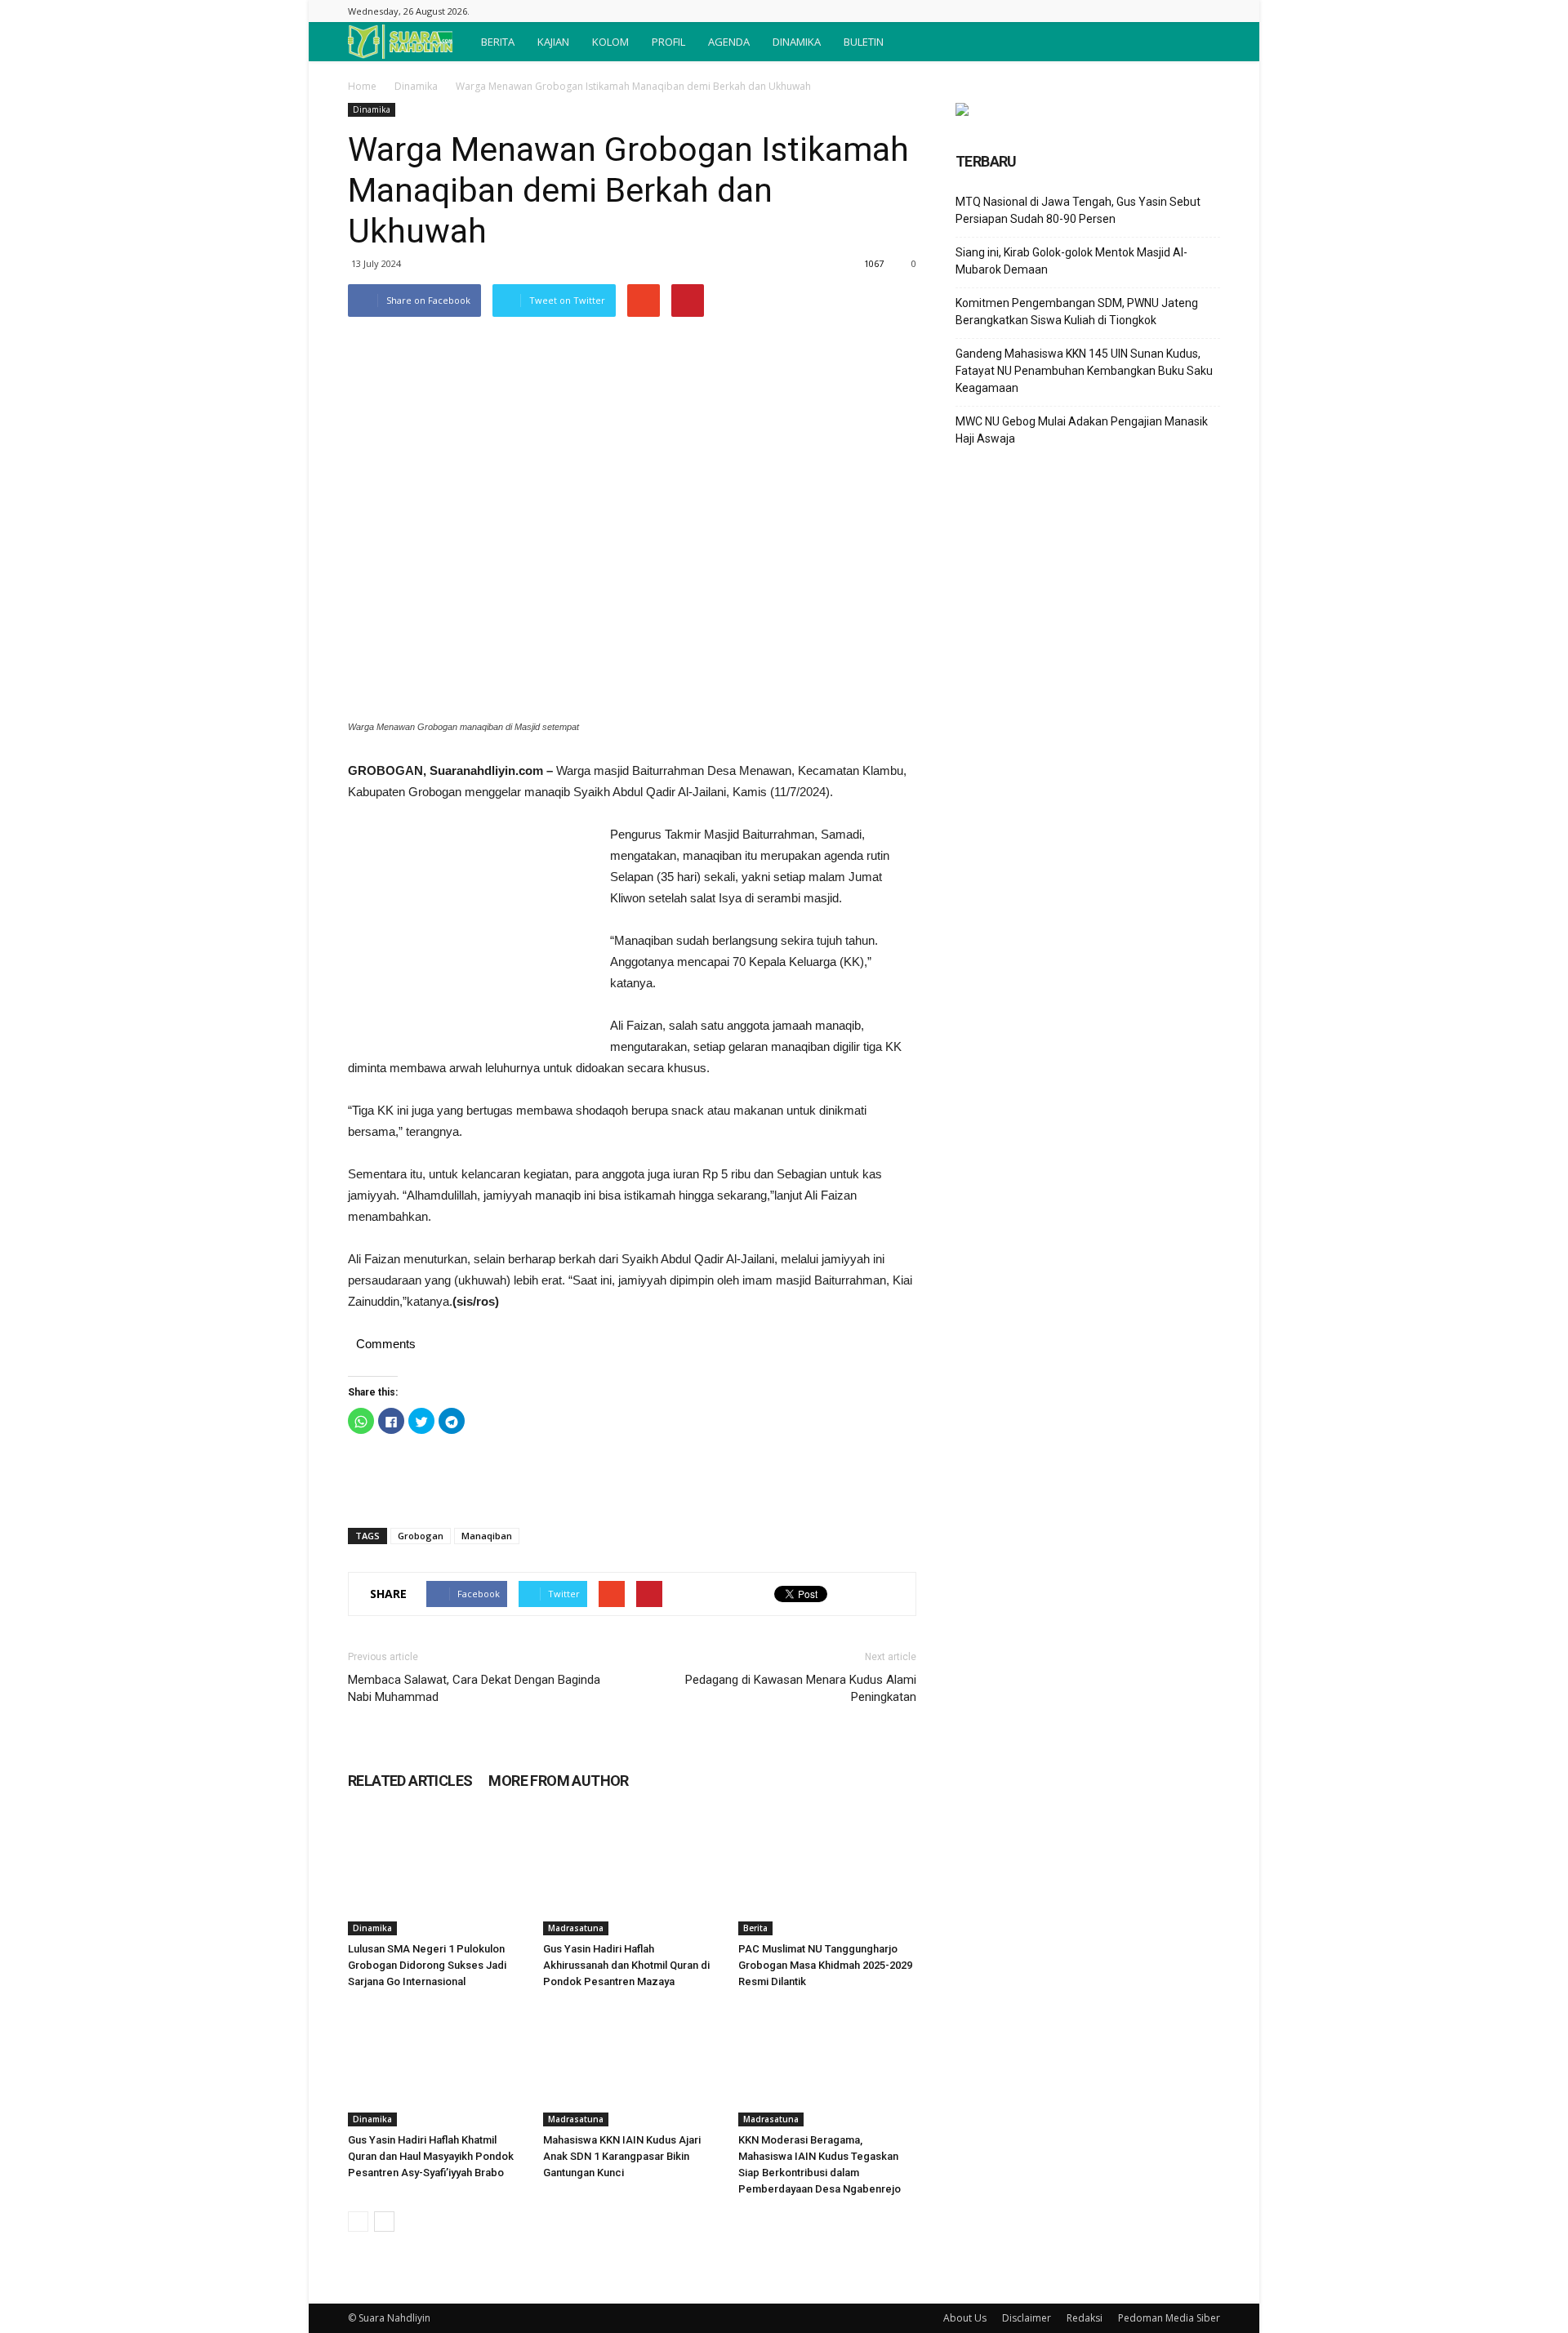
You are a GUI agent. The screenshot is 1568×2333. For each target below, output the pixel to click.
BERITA (498, 42)
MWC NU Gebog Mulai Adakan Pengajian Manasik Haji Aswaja (1082, 430)
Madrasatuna (576, 1928)
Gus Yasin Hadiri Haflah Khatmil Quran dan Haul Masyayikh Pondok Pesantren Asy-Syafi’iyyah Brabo (431, 2156)
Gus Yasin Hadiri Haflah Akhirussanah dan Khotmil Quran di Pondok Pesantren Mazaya (626, 1965)
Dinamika (416, 86)
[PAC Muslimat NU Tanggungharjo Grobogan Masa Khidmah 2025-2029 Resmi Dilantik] (827, 1874)
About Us (965, 2318)
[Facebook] (1208, 11)
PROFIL (668, 42)
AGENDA (729, 42)
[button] (1200, 42)
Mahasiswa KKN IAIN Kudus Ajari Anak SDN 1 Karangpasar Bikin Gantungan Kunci (622, 2156)
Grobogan (421, 1536)
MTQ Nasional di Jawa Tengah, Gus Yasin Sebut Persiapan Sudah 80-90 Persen (1078, 210)
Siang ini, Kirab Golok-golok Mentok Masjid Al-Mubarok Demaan (1071, 261)
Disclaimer (1027, 2318)
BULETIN (864, 42)
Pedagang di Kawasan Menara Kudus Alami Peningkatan (801, 1688)
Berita (755, 1928)
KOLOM (610, 42)
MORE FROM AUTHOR (558, 1781)
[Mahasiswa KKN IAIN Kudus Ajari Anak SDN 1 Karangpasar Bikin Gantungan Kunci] (632, 2065)
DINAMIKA (797, 42)
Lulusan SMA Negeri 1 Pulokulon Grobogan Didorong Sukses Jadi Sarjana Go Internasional (427, 1965)
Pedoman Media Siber (1169, 2318)
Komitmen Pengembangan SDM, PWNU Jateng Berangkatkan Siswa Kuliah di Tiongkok (1077, 312)
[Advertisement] (470, 933)
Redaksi (1085, 2318)
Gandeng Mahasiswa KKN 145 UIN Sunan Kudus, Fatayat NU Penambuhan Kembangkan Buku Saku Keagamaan (1084, 371)
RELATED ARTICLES (410, 1781)
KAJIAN (553, 42)
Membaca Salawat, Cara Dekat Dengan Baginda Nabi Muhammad (474, 1688)
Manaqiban (487, 1536)
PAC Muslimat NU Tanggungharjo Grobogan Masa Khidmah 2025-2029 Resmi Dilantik (825, 1965)
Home (362, 86)
